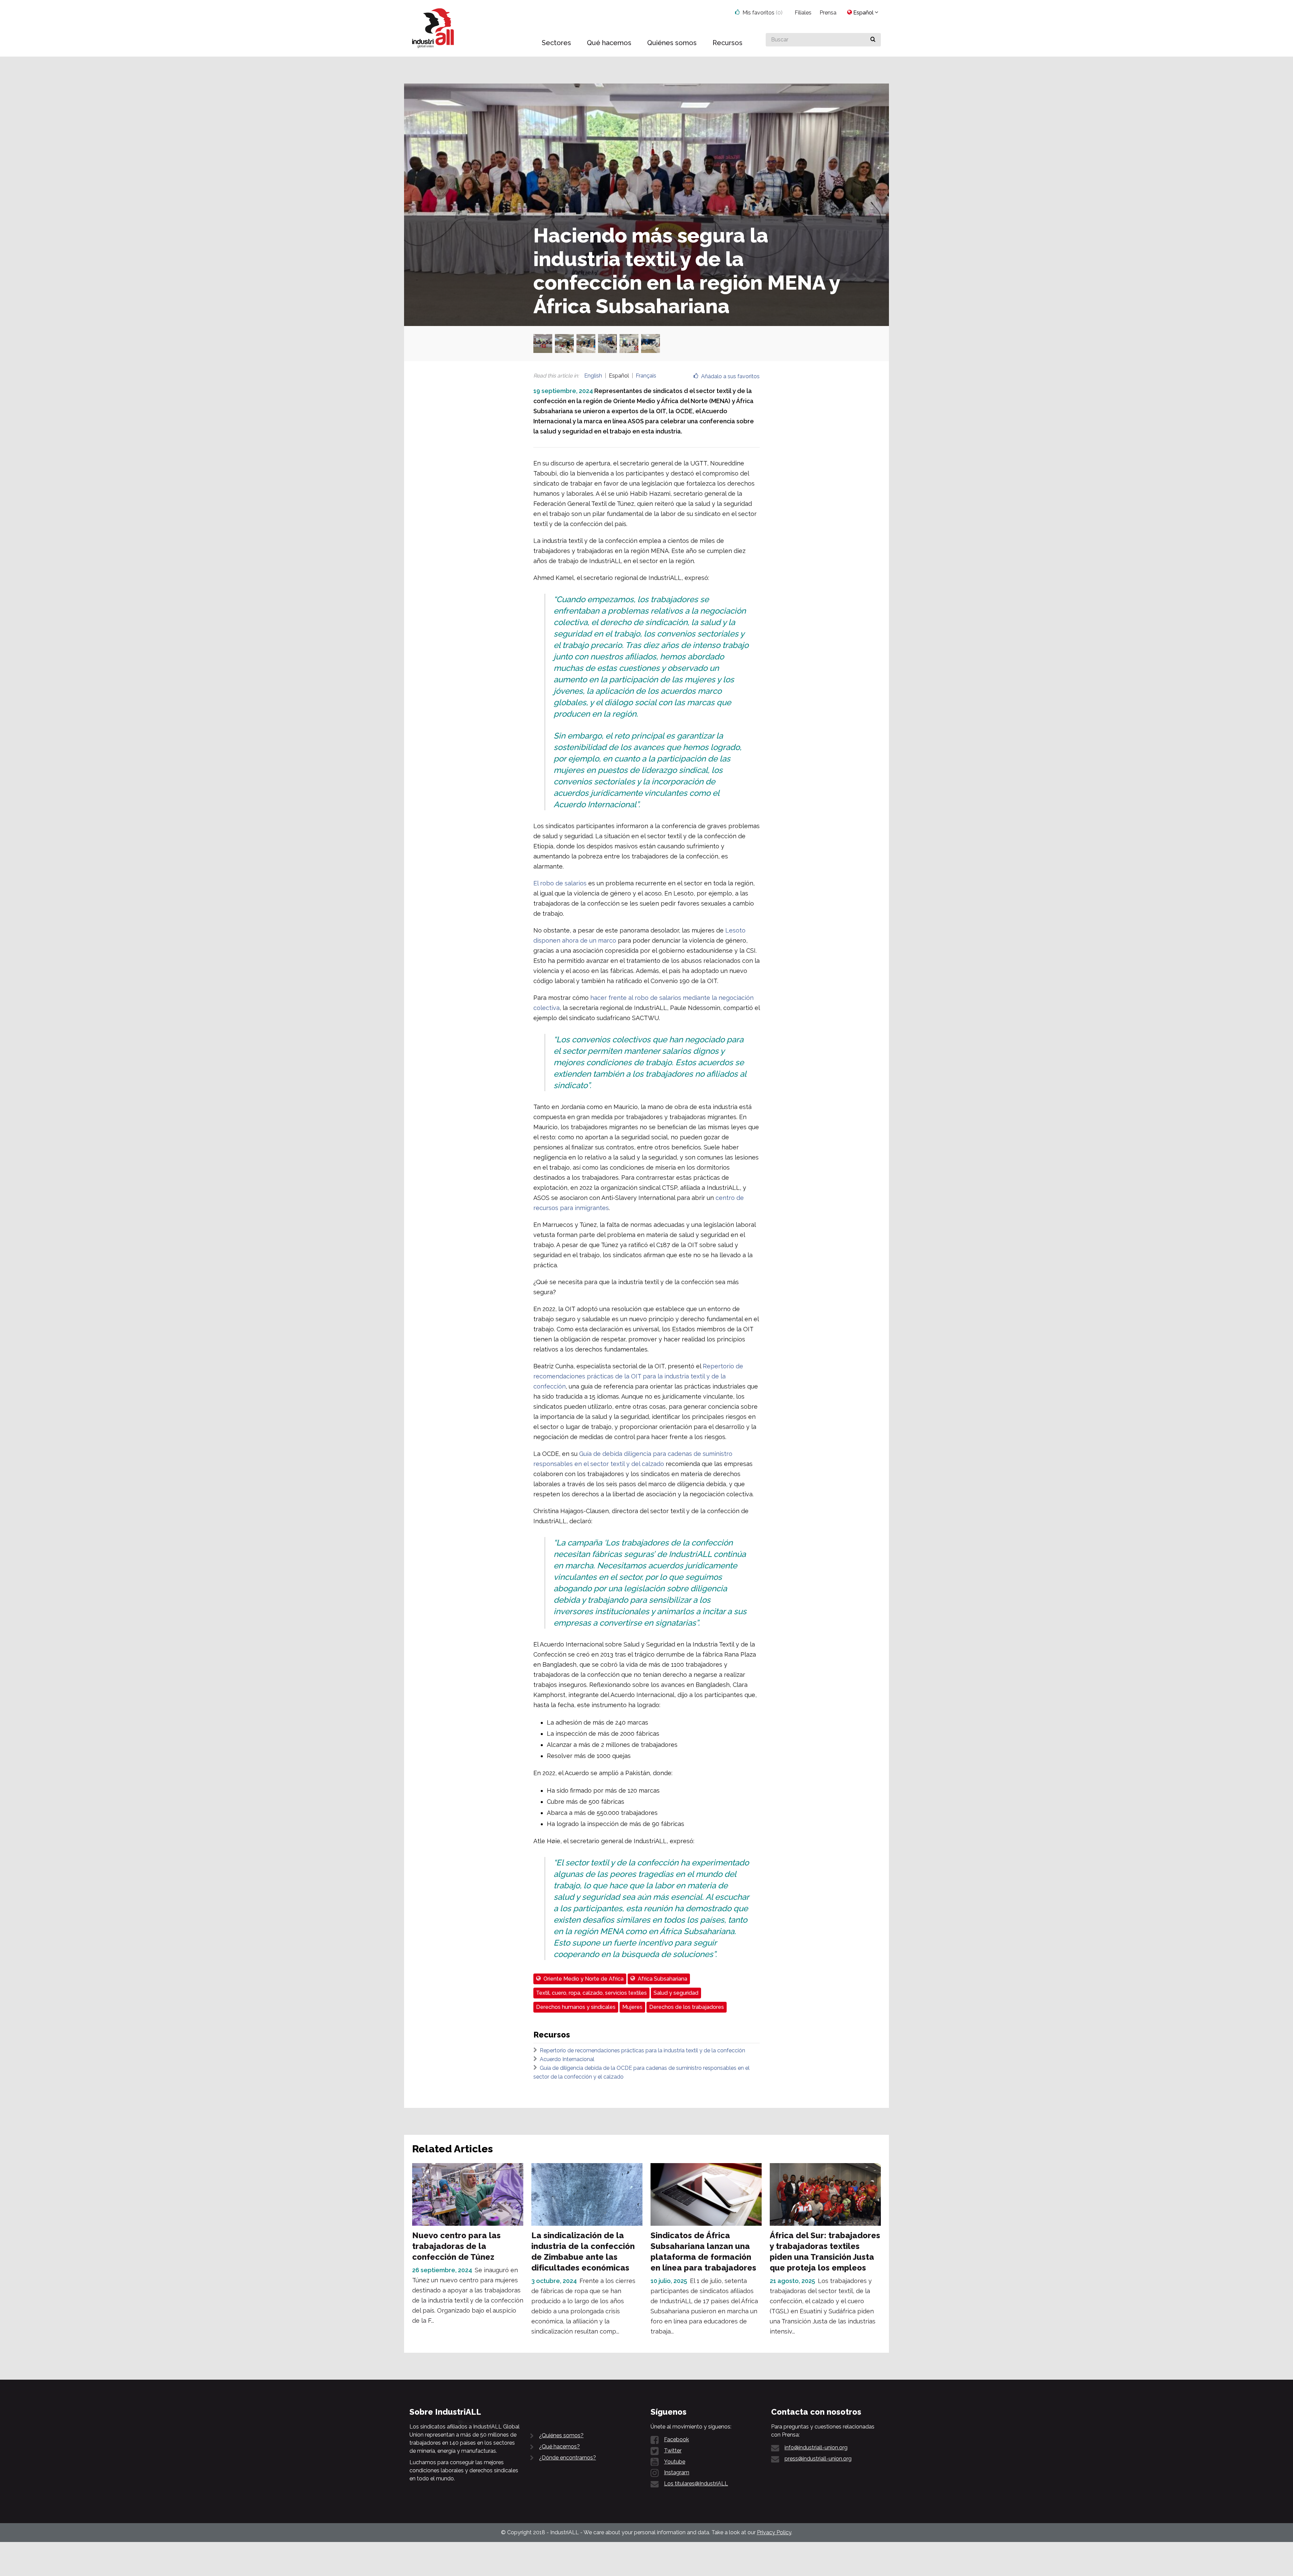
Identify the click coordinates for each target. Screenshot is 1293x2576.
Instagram (677, 2472)
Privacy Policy (774, 2532)
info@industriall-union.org (816, 2448)
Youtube (675, 2462)
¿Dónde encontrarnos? (568, 2458)
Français (646, 376)
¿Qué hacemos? (559, 2447)
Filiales (803, 13)
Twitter (673, 2451)
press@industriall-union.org (818, 2459)
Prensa (828, 13)
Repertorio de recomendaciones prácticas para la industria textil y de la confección (642, 2050)
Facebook (676, 2439)
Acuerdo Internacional (567, 2059)
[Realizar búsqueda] (873, 40)
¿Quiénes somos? (561, 2435)
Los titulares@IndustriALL (696, 2484)
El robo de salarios (560, 883)
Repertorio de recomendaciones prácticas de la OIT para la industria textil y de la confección (638, 1376)
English (593, 376)
